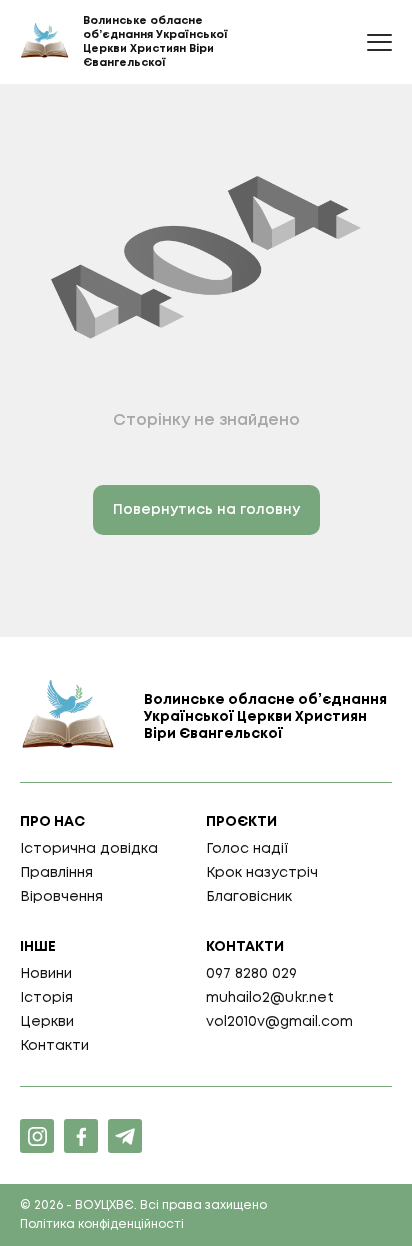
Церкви (47, 1022)
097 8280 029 (251, 974)
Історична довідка (89, 849)
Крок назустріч (262, 873)
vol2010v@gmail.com (279, 1022)
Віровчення (61, 897)
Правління (56, 873)
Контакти (54, 1046)
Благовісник (249, 897)
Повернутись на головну (206, 510)
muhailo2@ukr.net (270, 998)
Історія (46, 998)
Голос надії (247, 849)
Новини (46, 974)
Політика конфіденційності (102, 1224)
